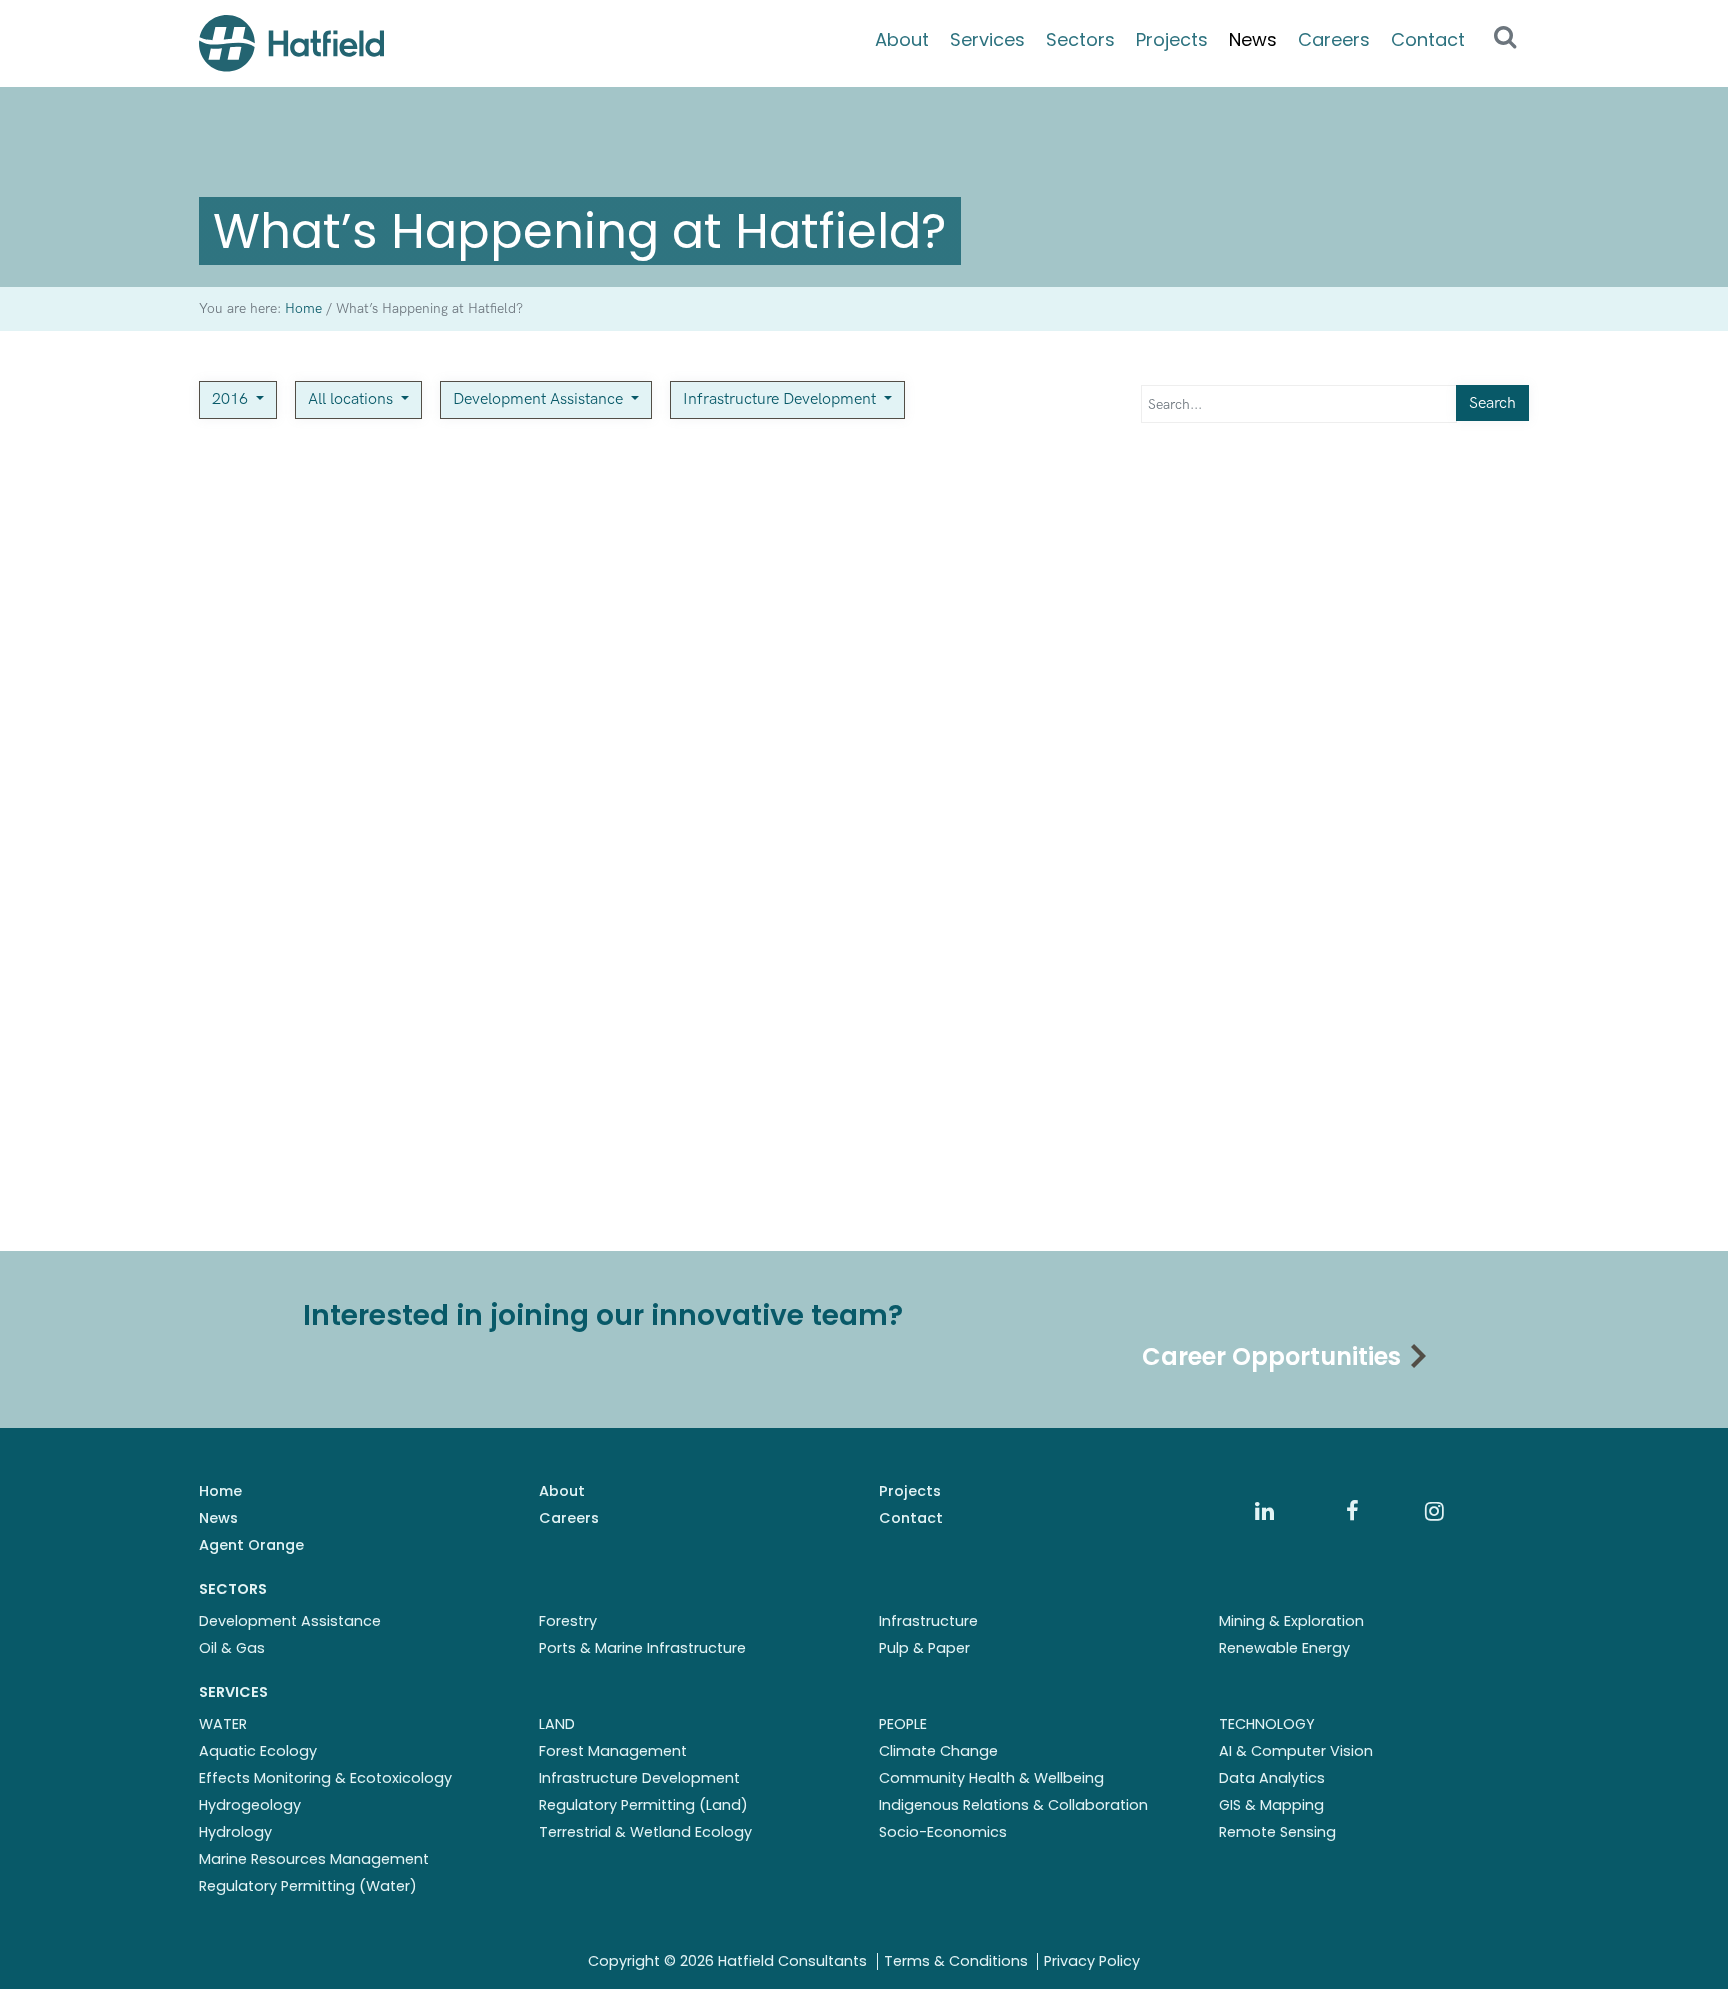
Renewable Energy (1284, 1648)
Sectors (1080, 39)
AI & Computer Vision (1296, 1751)
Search (1492, 403)
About (902, 39)
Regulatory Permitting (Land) (643, 1805)
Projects (1172, 39)
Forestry (568, 1621)
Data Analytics (1272, 1778)
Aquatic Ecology (258, 1751)
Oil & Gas (232, 1648)
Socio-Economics (943, 1832)
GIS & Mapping (1271, 1805)
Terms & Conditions (956, 1961)
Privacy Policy (1092, 1961)
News (1253, 39)
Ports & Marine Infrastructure (642, 1648)
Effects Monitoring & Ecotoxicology (325, 1778)
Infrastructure (928, 1621)
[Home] (291, 43)
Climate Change (938, 1751)
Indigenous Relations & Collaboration (1013, 1805)
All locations (352, 399)
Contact (1428, 39)
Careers (1334, 39)
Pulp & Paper (924, 1648)
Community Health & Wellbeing (991, 1778)
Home (220, 1491)
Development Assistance (540, 399)
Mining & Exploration (1291, 1621)
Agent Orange (251, 1545)
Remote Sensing (1277, 1832)
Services (987, 39)
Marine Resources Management (314, 1859)
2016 (232, 399)
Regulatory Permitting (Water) (308, 1886)
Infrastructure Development (781, 399)
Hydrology (235, 1832)
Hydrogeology (250, 1805)
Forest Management (613, 1751)
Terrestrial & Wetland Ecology (645, 1832)
